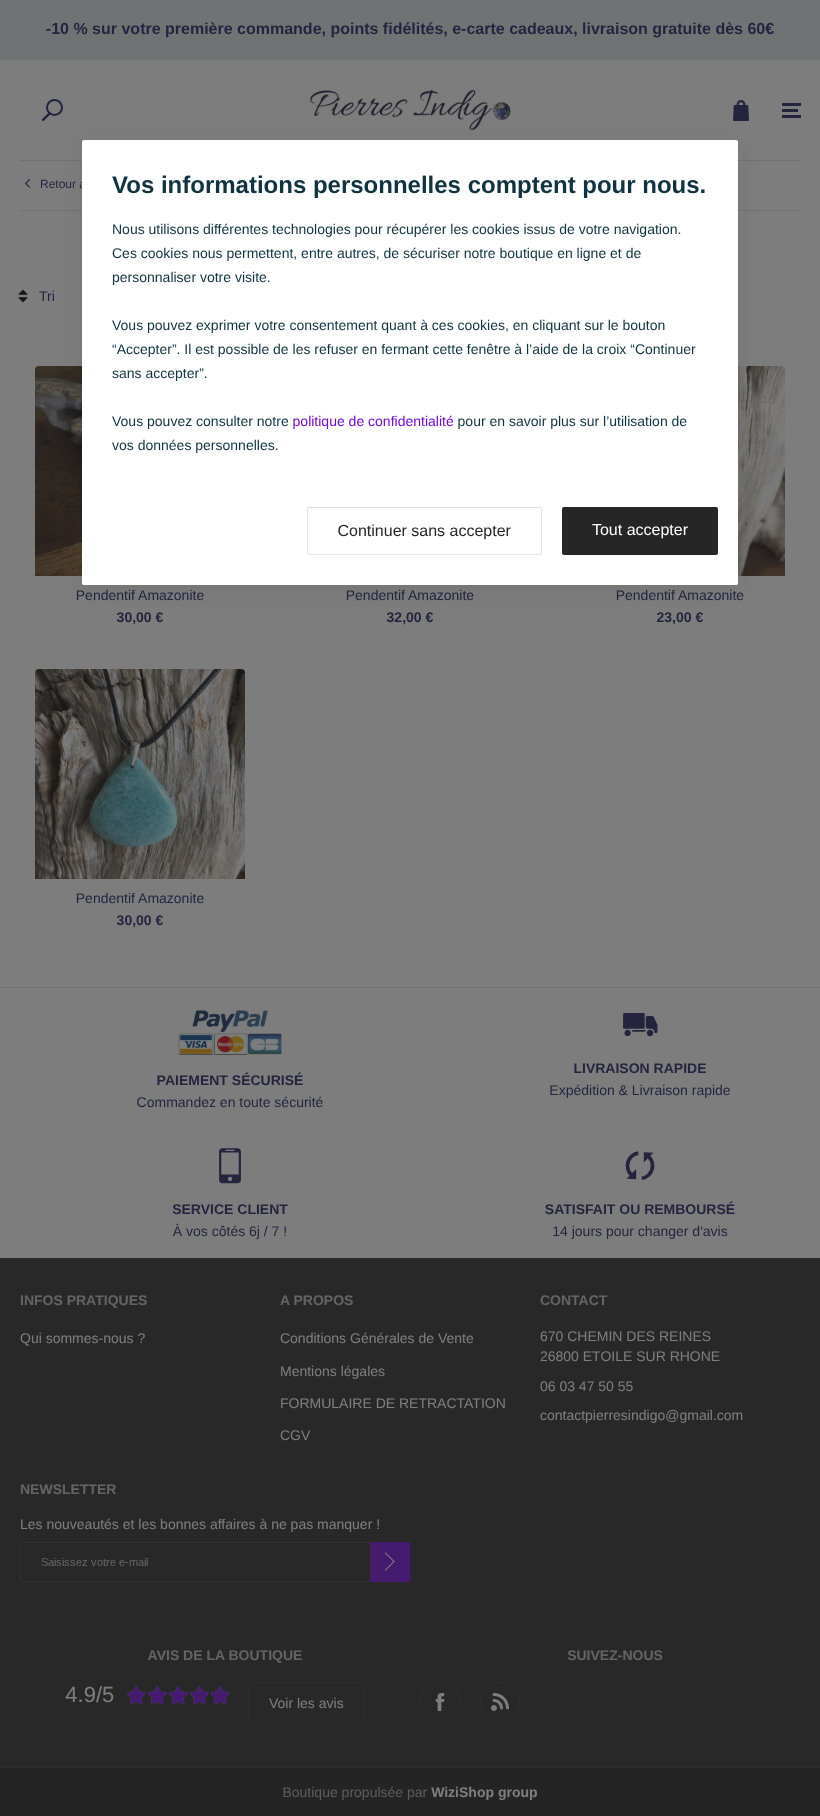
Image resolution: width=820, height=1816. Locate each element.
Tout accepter (640, 530)
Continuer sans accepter (424, 531)
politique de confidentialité (373, 421)
